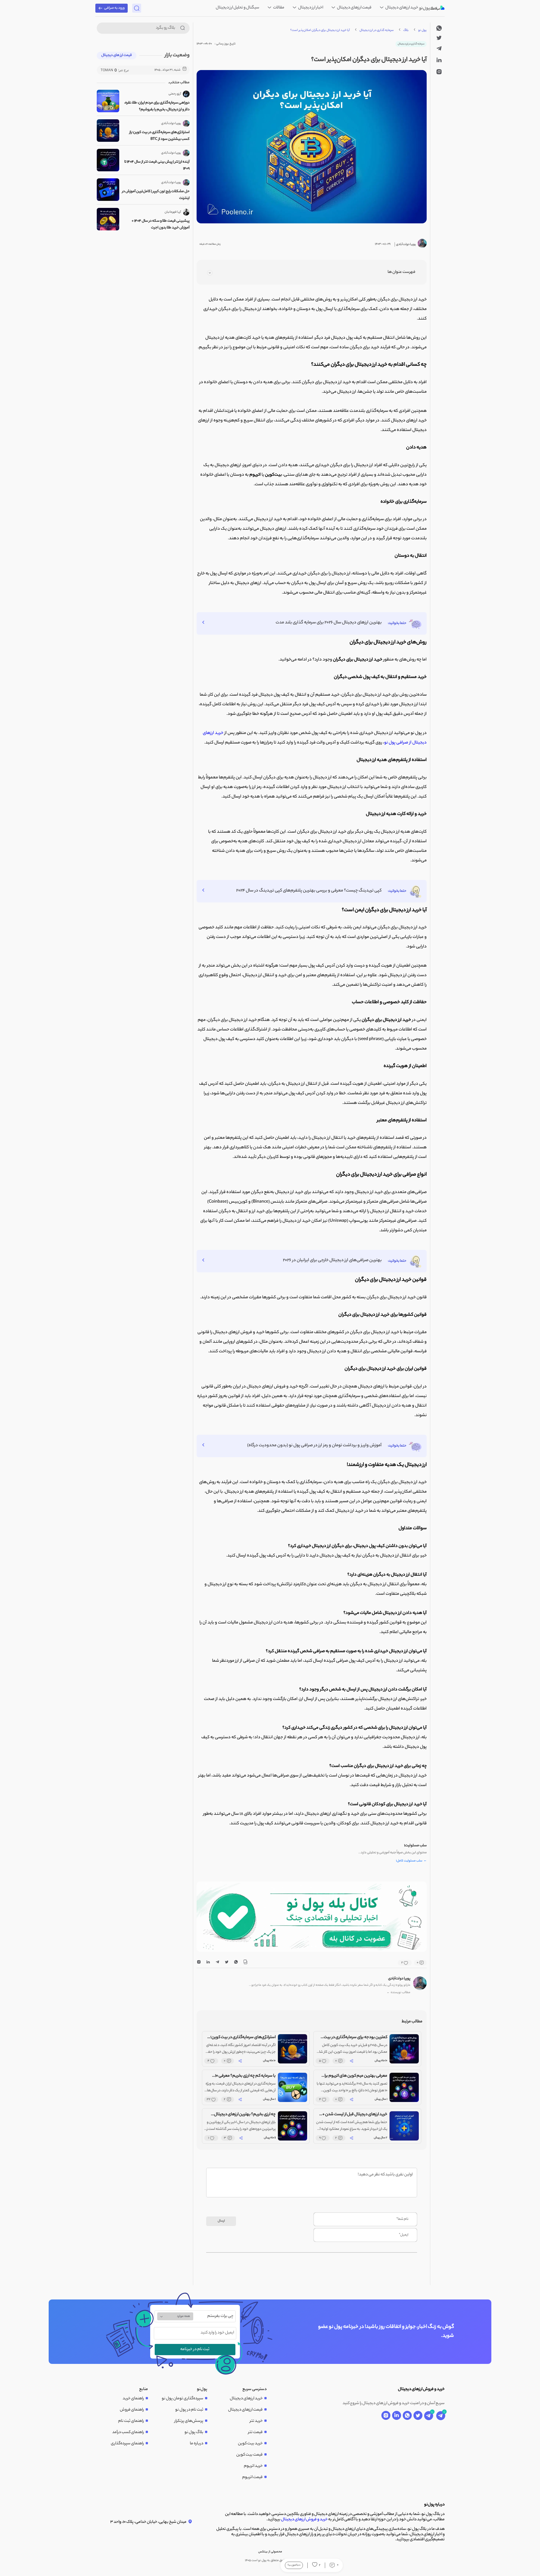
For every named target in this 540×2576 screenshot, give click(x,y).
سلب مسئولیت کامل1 (411, 1861)
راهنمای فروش (132, 2410)
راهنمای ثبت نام (131, 2421)
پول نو (422, 30)
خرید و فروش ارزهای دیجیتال (304, 2520)
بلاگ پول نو (194, 2433)
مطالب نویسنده (399, 1993)
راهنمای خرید (133, 2399)
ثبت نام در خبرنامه (195, 2350)
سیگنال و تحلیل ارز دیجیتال (238, 8)
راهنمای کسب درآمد (128, 2433)
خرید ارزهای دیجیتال (401, 8)
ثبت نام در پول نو (189, 2410)
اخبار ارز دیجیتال (310, 8)
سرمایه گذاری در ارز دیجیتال (377, 30)
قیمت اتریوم (252, 2478)
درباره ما (197, 2444)
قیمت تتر (255, 2433)
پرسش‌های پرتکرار (189, 2421)
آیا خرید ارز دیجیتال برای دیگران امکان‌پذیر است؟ (320, 30)
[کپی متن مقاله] (245, 1963)
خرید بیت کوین (250, 2444)
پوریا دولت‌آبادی (399, 1979)
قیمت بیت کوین (249, 2455)
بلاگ (406, 30)
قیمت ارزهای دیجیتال (354, 8)
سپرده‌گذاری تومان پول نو (183, 2399)
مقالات (278, 8)
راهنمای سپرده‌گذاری (127, 2444)
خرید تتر (256, 2421)
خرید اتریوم (253, 2466)
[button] (316, 1946)
